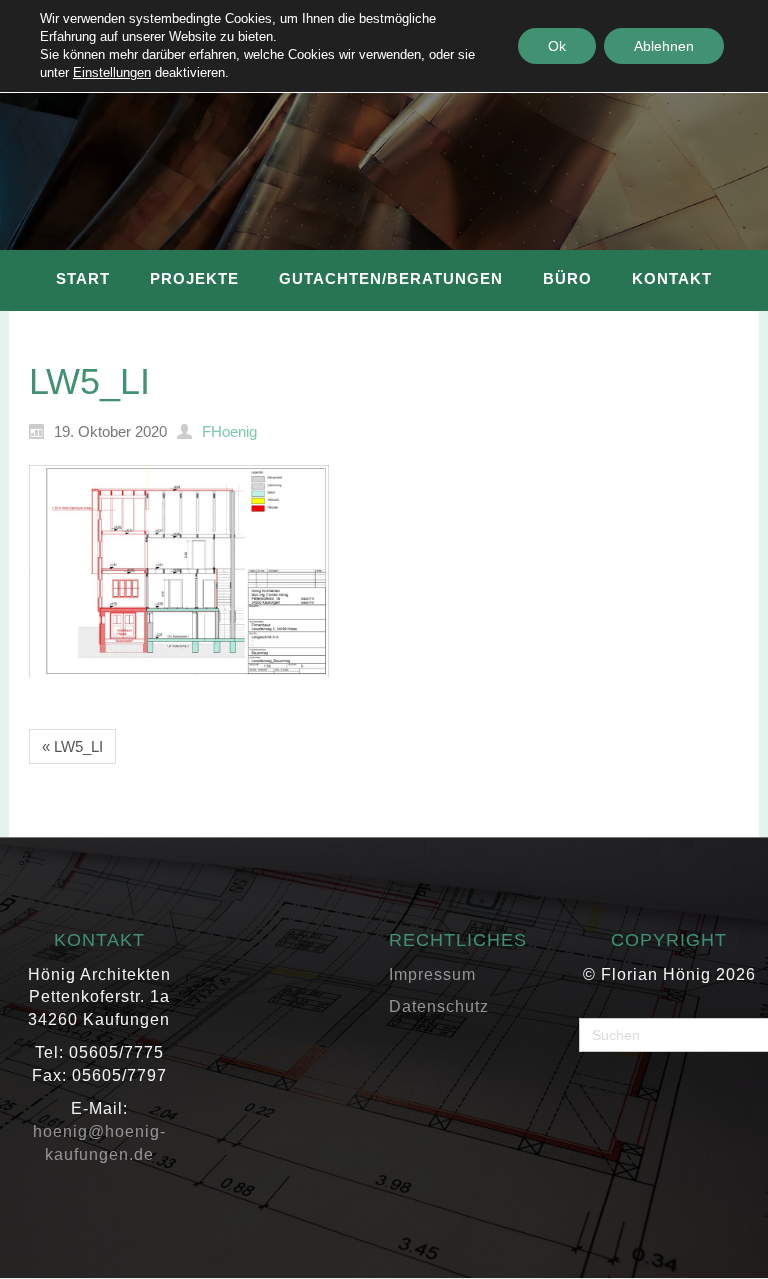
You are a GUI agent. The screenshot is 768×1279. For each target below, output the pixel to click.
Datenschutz (439, 1006)
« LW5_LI (72, 746)
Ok (557, 46)
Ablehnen (664, 46)
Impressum (432, 974)
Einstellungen (112, 72)
